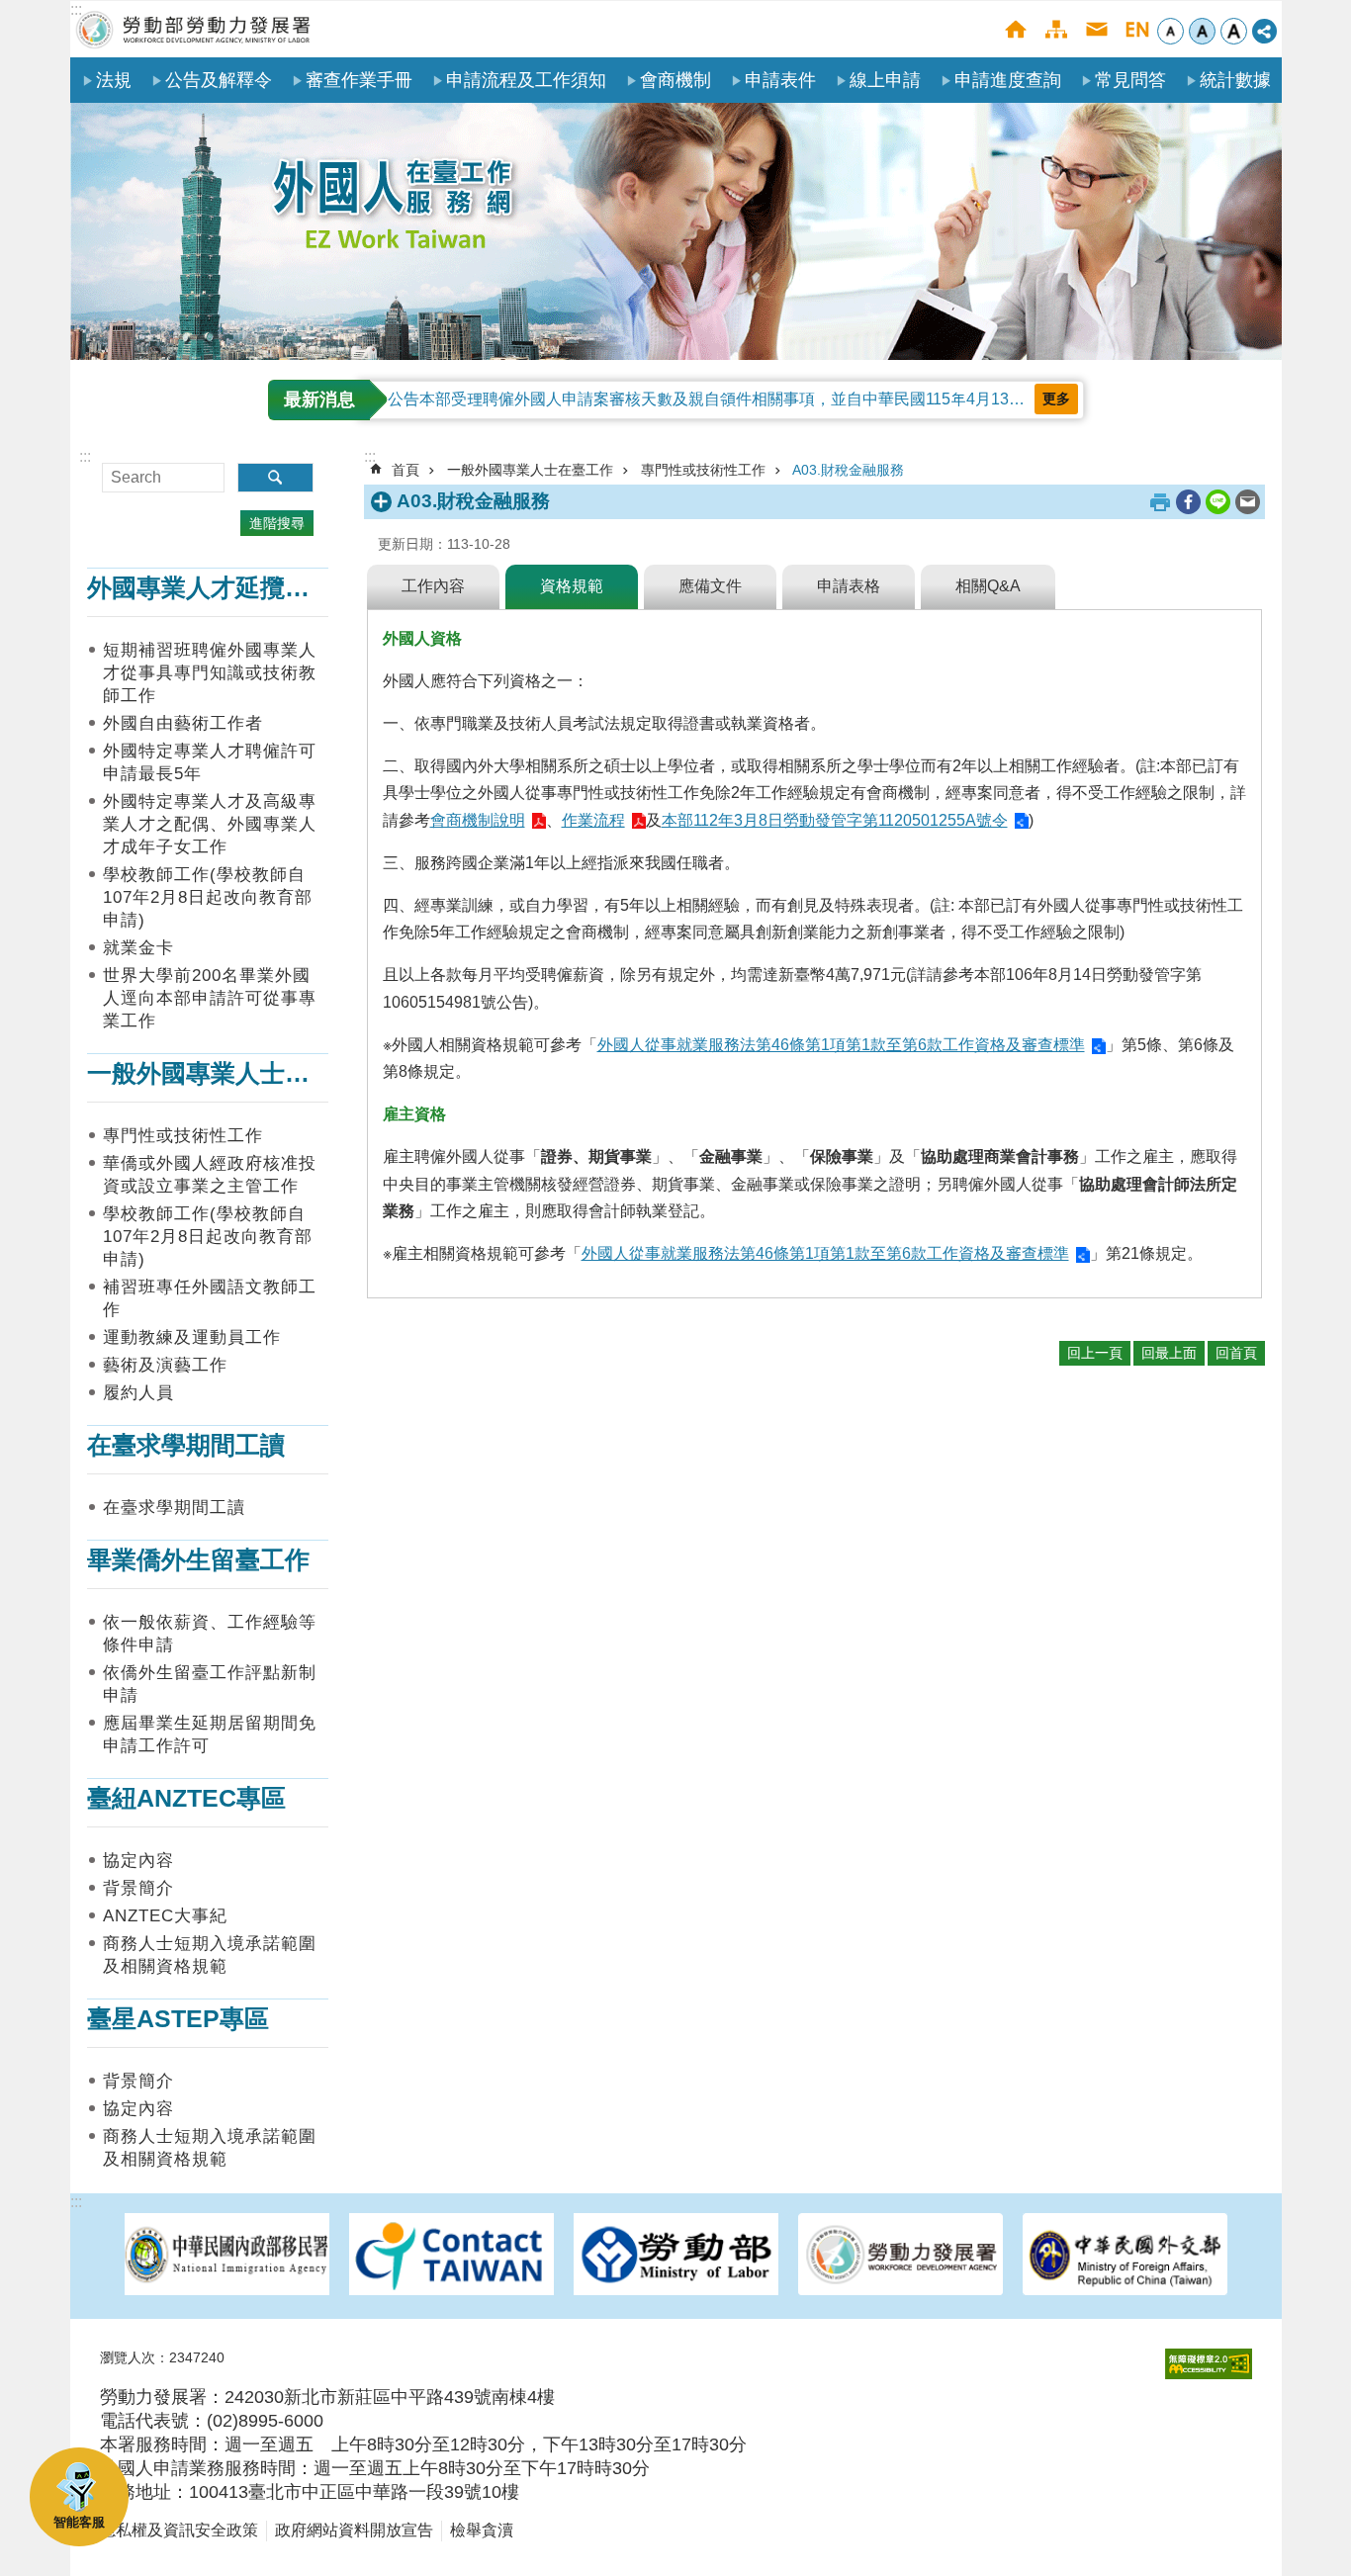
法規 (114, 80)
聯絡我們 (1096, 29)
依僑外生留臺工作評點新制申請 (210, 1684)
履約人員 (138, 1393)
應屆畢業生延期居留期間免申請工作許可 (210, 1734)
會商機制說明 (478, 820)
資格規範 (572, 586)
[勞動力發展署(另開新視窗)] (901, 2256)
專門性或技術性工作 (183, 1136)
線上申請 (885, 80)
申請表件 (780, 80)
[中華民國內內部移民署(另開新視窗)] (227, 2256)
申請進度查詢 (1008, 80)
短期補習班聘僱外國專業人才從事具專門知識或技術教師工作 (210, 673)
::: (76, 9)
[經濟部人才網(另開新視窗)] (451, 2256)
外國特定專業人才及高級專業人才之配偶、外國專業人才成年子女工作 (210, 824)
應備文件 (710, 586)
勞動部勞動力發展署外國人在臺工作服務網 (194, 29)
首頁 (1015, 29)
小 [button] (1171, 31)
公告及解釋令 (219, 80)
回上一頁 (1095, 1353)
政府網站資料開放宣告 (354, 2530)
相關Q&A (988, 586)
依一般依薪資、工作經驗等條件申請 (210, 1634)
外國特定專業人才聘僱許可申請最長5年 (210, 762)
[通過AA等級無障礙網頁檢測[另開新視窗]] (1209, 2364)
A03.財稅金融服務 (848, 470)
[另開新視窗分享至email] (1248, 502)
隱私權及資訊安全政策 (179, 2530)
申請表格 (849, 586)
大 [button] (1234, 31)
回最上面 (1169, 1353)
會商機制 (675, 80)
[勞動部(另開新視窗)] (676, 2256)
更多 (1056, 399)
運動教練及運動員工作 (192, 1337)
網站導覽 (1056, 29)
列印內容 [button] (1160, 502)
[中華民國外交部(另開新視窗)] (1125, 2256)
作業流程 (593, 820)
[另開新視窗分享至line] (1218, 502)
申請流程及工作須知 (526, 80)
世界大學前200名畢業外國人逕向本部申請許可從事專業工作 (210, 998)
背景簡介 (138, 1888)
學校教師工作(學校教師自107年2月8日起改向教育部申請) (208, 897)
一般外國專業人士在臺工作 (530, 470)
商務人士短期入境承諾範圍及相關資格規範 (210, 1955)
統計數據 (1235, 80)
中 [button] (1202, 31)
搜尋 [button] (275, 478)
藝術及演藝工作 (165, 1365)
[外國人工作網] (676, 231)
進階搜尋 (277, 523)
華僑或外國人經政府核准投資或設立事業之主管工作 (210, 1175)
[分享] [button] (1264, 31)
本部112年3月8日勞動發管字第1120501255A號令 (835, 820)
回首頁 (1236, 1353)
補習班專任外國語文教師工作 (210, 1298)
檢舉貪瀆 (482, 2530)
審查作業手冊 (359, 80)
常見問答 (1130, 80)
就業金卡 (138, 948)
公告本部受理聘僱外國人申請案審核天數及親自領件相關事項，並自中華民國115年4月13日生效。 (730, 399)
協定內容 (138, 1861)
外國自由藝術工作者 (183, 723)
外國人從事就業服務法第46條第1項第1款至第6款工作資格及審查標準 (841, 1045)
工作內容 (433, 586)
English (1137, 29)
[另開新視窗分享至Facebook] (1188, 502)
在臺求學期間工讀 (174, 1508)
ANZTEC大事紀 (165, 1916)
